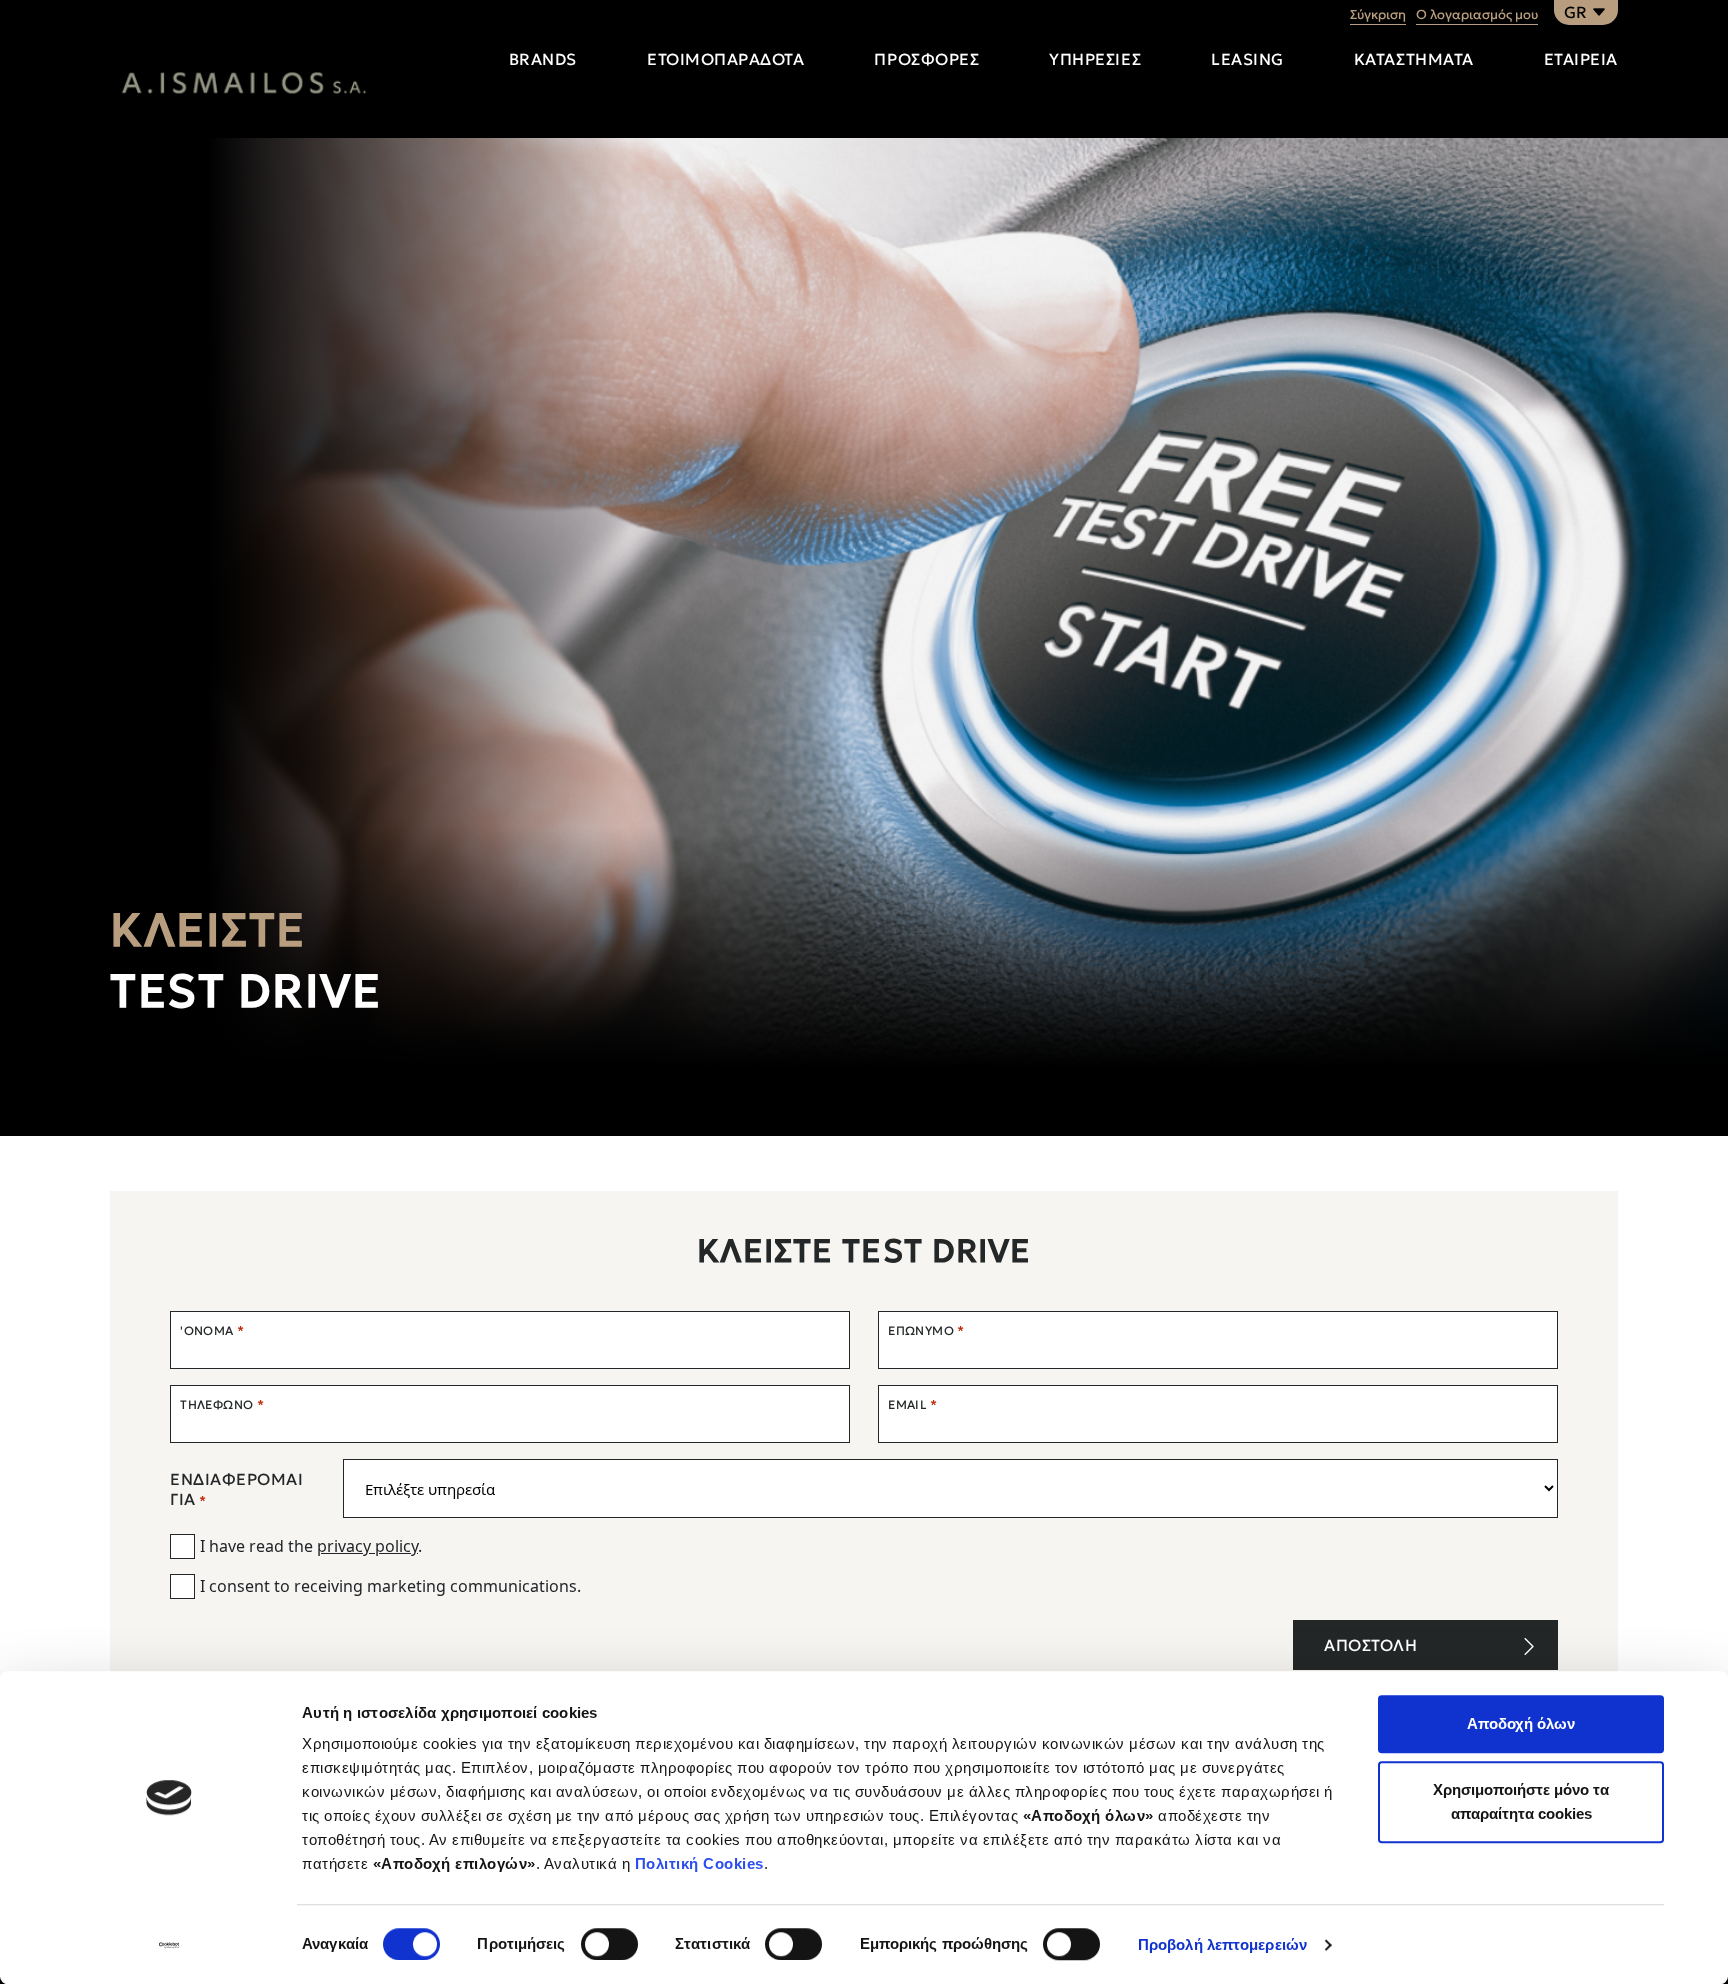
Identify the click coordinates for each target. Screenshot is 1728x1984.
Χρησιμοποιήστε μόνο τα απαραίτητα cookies (1521, 1801)
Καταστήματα (1414, 59)
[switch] (609, 1944)
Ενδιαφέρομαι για (236, 1489)
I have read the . (311, 1546)
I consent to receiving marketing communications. (390, 1586)
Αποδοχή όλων (1521, 1723)
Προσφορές (926, 59)
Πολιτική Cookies (699, 1863)
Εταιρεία (1581, 59)
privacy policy (367, 1546)
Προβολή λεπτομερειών (1222, 1944)
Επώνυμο (926, 1330)
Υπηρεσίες (1095, 59)
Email (913, 1404)
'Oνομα (212, 1330)
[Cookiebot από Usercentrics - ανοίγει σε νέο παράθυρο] (169, 1945)
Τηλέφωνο (222, 1404)
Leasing (1247, 59)
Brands (543, 59)
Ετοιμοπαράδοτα (725, 59)
